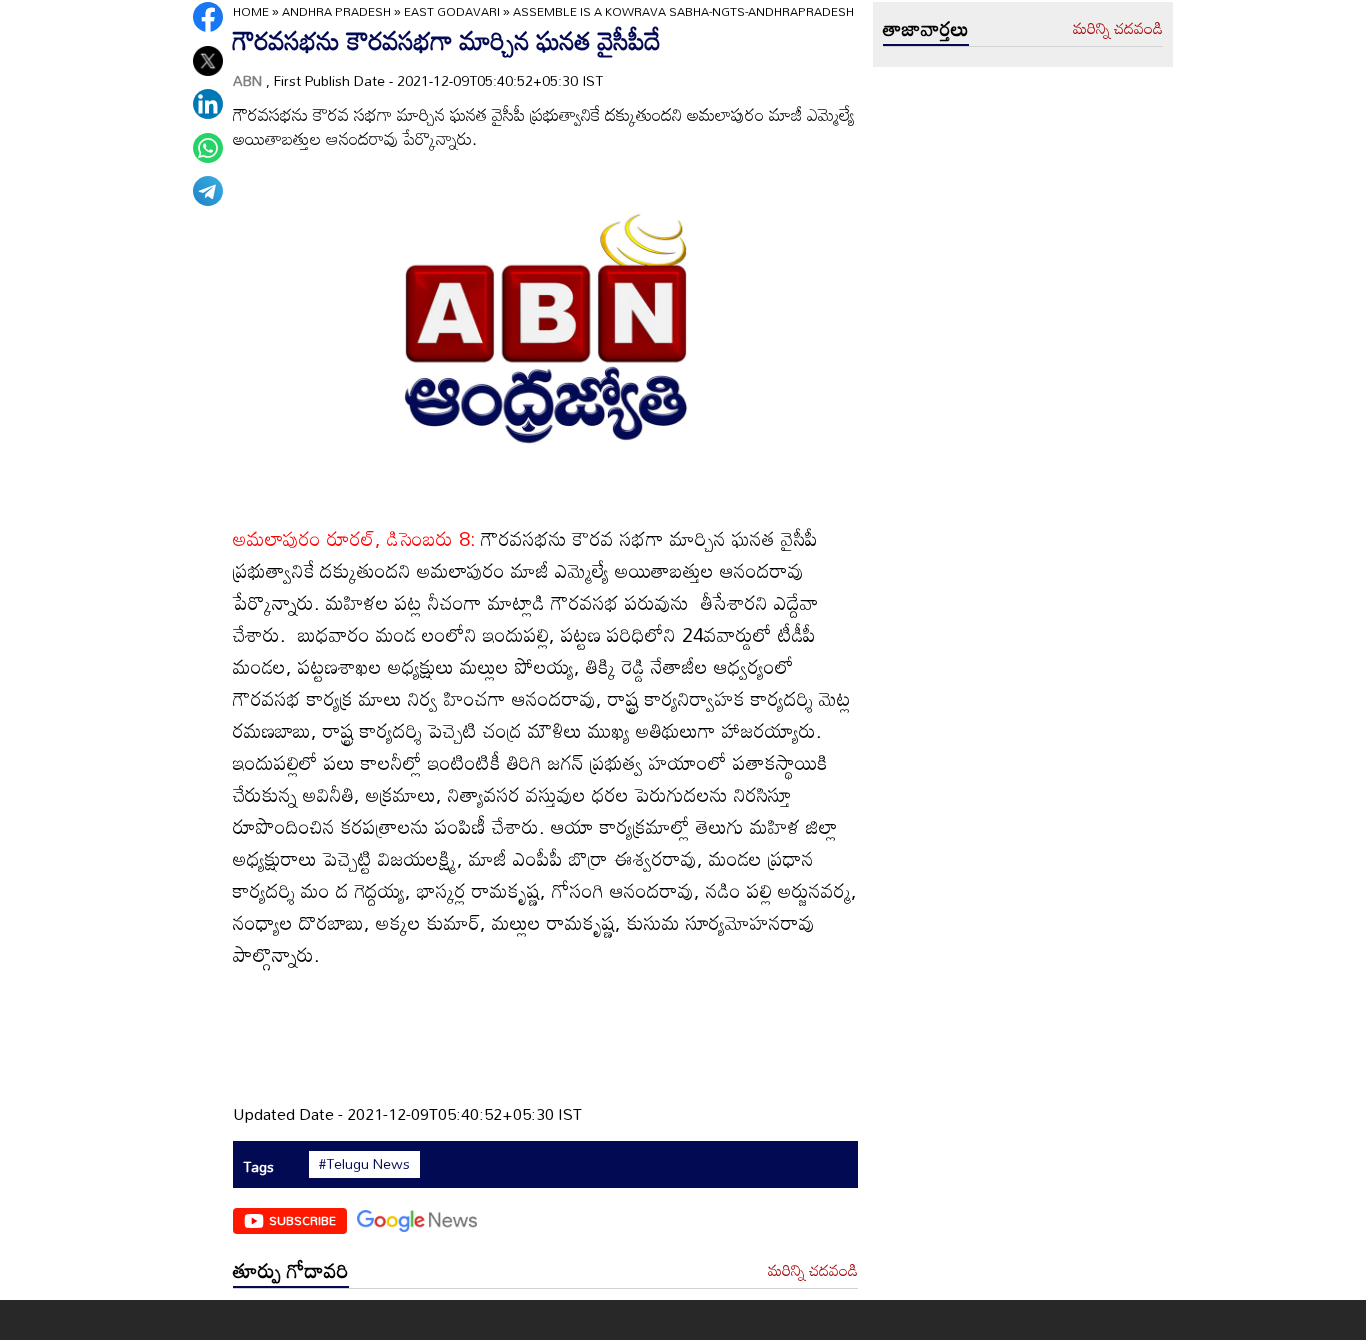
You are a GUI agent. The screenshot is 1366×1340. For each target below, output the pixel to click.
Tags (258, 1166)
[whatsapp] (208, 148)
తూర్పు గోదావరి (291, 1270)
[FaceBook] (208, 17)
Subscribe (302, 1220)
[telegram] (208, 191)
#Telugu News (364, 1164)
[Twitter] (208, 61)
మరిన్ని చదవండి (813, 1271)
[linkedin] (208, 104)
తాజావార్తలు (926, 28)
